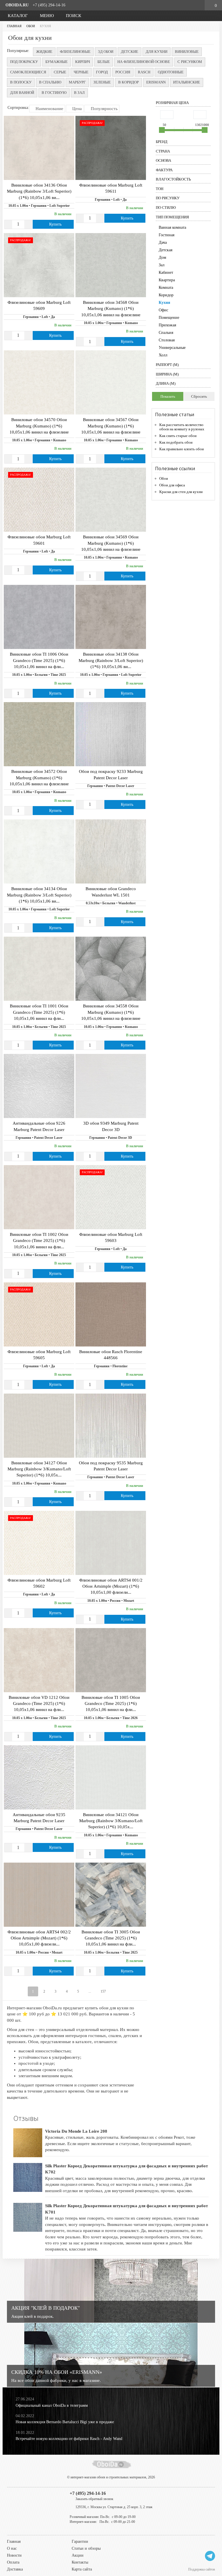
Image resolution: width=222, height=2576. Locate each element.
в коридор (128, 82)
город (102, 72)
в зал (79, 93)
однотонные (171, 72)
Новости (14, 2555)
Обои (164, 478)
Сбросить (199, 396)
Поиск (73, 16)
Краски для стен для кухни (181, 492)
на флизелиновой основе (144, 62)
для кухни (157, 52)
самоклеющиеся (28, 72)
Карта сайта (82, 2569)
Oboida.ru (17, 5)
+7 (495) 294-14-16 (49, 5)
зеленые (102, 82)
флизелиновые (75, 52)
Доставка (15, 2569)
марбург (77, 82)
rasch (144, 72)
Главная (14, 2541)
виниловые (187, 52)
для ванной (22, 93)
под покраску (24, 62)
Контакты (80, 2562)
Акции (78, 2555)
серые (60, 72)
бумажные (57, 62)
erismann (156, 82)
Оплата (13, 2562)
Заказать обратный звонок (94, 2499)
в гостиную (54, 93)
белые (104, 62)
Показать (168, 396)
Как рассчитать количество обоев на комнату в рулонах (182, 427)
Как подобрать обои (176, 442)
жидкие (44, 52)
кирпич (83, 62)
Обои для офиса (172, 485)
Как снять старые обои (178, 436)
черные (81, 72)
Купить (55, 224)
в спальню (50, 82)
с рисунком (190, 62)
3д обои (106, 52)
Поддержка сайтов (202, 2569)
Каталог (17, 16)
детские (129, 52)
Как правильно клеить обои (182, 449)
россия (123, 72)
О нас (12, 2548)
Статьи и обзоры (86, 2548)
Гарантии (80, 2541)
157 (103, 1991)
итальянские (187, 82)
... (90, 1991)
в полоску (21, 82)
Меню (46, 16)
